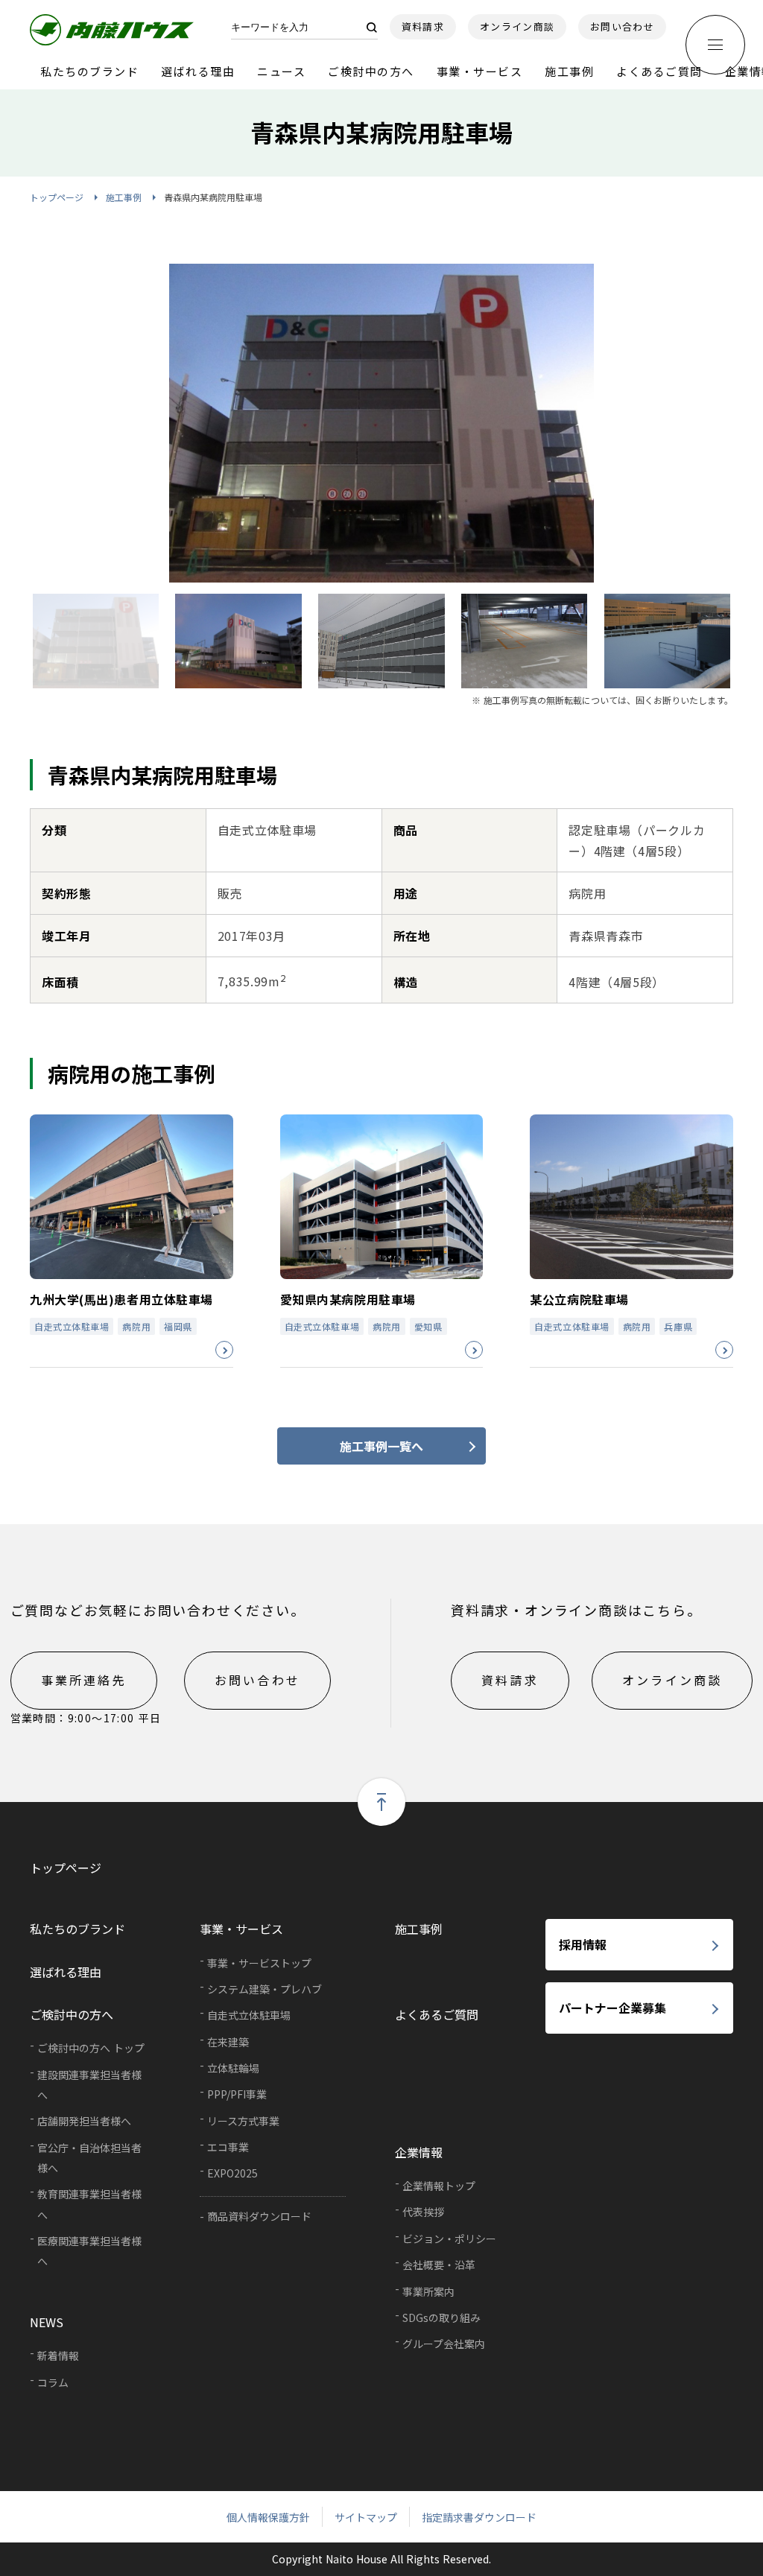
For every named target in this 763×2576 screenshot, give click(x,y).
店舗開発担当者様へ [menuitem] (84, 2121)
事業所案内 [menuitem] (428, 2291)
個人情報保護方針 (268, 2517)
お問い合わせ (622, 26)
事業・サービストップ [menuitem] (259, 1963)
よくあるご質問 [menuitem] (437, 2014)
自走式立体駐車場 (72, 1326)
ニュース (281, 71)
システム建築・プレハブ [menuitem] (265, 1989)
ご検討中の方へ (371, 71)
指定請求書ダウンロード (479, 2517)
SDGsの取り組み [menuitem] (441, 2318)
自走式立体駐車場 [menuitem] (249, 2015)
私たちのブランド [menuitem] (77, 1929)
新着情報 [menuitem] (58, 2355)
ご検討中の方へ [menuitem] (72, 2014)
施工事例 (569, 71)
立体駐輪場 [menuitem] (233, 2068)
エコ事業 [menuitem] (228, 2147)
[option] (381, 423)
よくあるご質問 (659, 71)
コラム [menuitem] (53, 2382)
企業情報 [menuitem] (419, 2152)
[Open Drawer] (715, 45)
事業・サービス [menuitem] (241, 1929)
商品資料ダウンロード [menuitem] (259, 2216)
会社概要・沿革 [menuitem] (439, 2265)
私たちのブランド (89, 71)
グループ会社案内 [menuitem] (444, 2344)
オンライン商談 (517, 26)
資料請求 (423, 26)
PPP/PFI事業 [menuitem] (237, 2094)
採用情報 (583, 1944)
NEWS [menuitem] (47, 2322)
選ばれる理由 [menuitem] (66, 1972)
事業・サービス (480, 71)
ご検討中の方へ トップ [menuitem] (91, 2048)
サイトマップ (366, 2517)
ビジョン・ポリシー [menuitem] (449, 2239)
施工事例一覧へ (381, 1446)
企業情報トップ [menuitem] (439, 2186)
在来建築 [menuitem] (228, 2042)
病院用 (136, 1326)
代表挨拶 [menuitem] (423, 2212)
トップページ (57, 197)
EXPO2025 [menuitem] (232, 2173)
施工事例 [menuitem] (419, 1929)
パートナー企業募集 (612, 2008)
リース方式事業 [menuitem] (243, 2121)
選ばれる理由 (198, 71)
